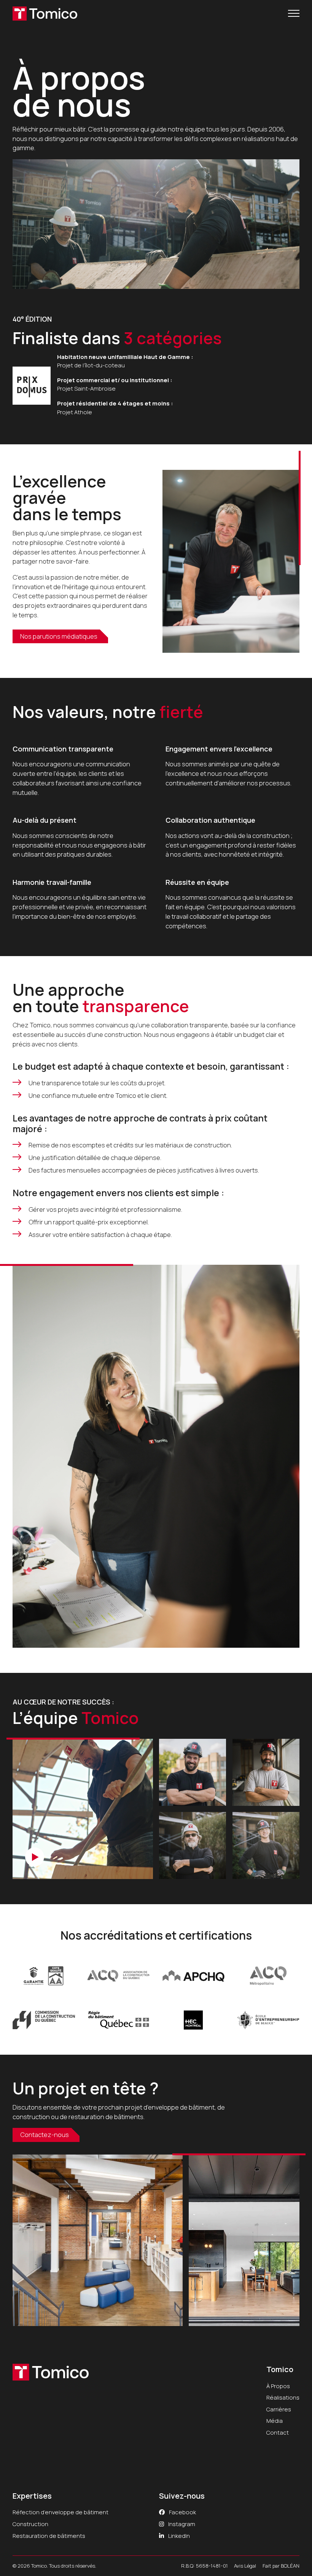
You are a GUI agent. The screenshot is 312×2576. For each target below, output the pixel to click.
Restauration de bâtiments (49, 2536)
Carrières (279, 2409)
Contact (278, 2432)
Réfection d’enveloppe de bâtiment (60, 2512)
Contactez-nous (45, 2135)
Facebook (182, 2512)
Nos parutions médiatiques (59, 636)
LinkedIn (178, 2536)
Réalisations (283, 2397)
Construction (30, 2524)
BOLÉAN (290, 2566)
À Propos (278, 2386)
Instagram (181, 2524)
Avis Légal (245, 2566)
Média (275, 2421)
